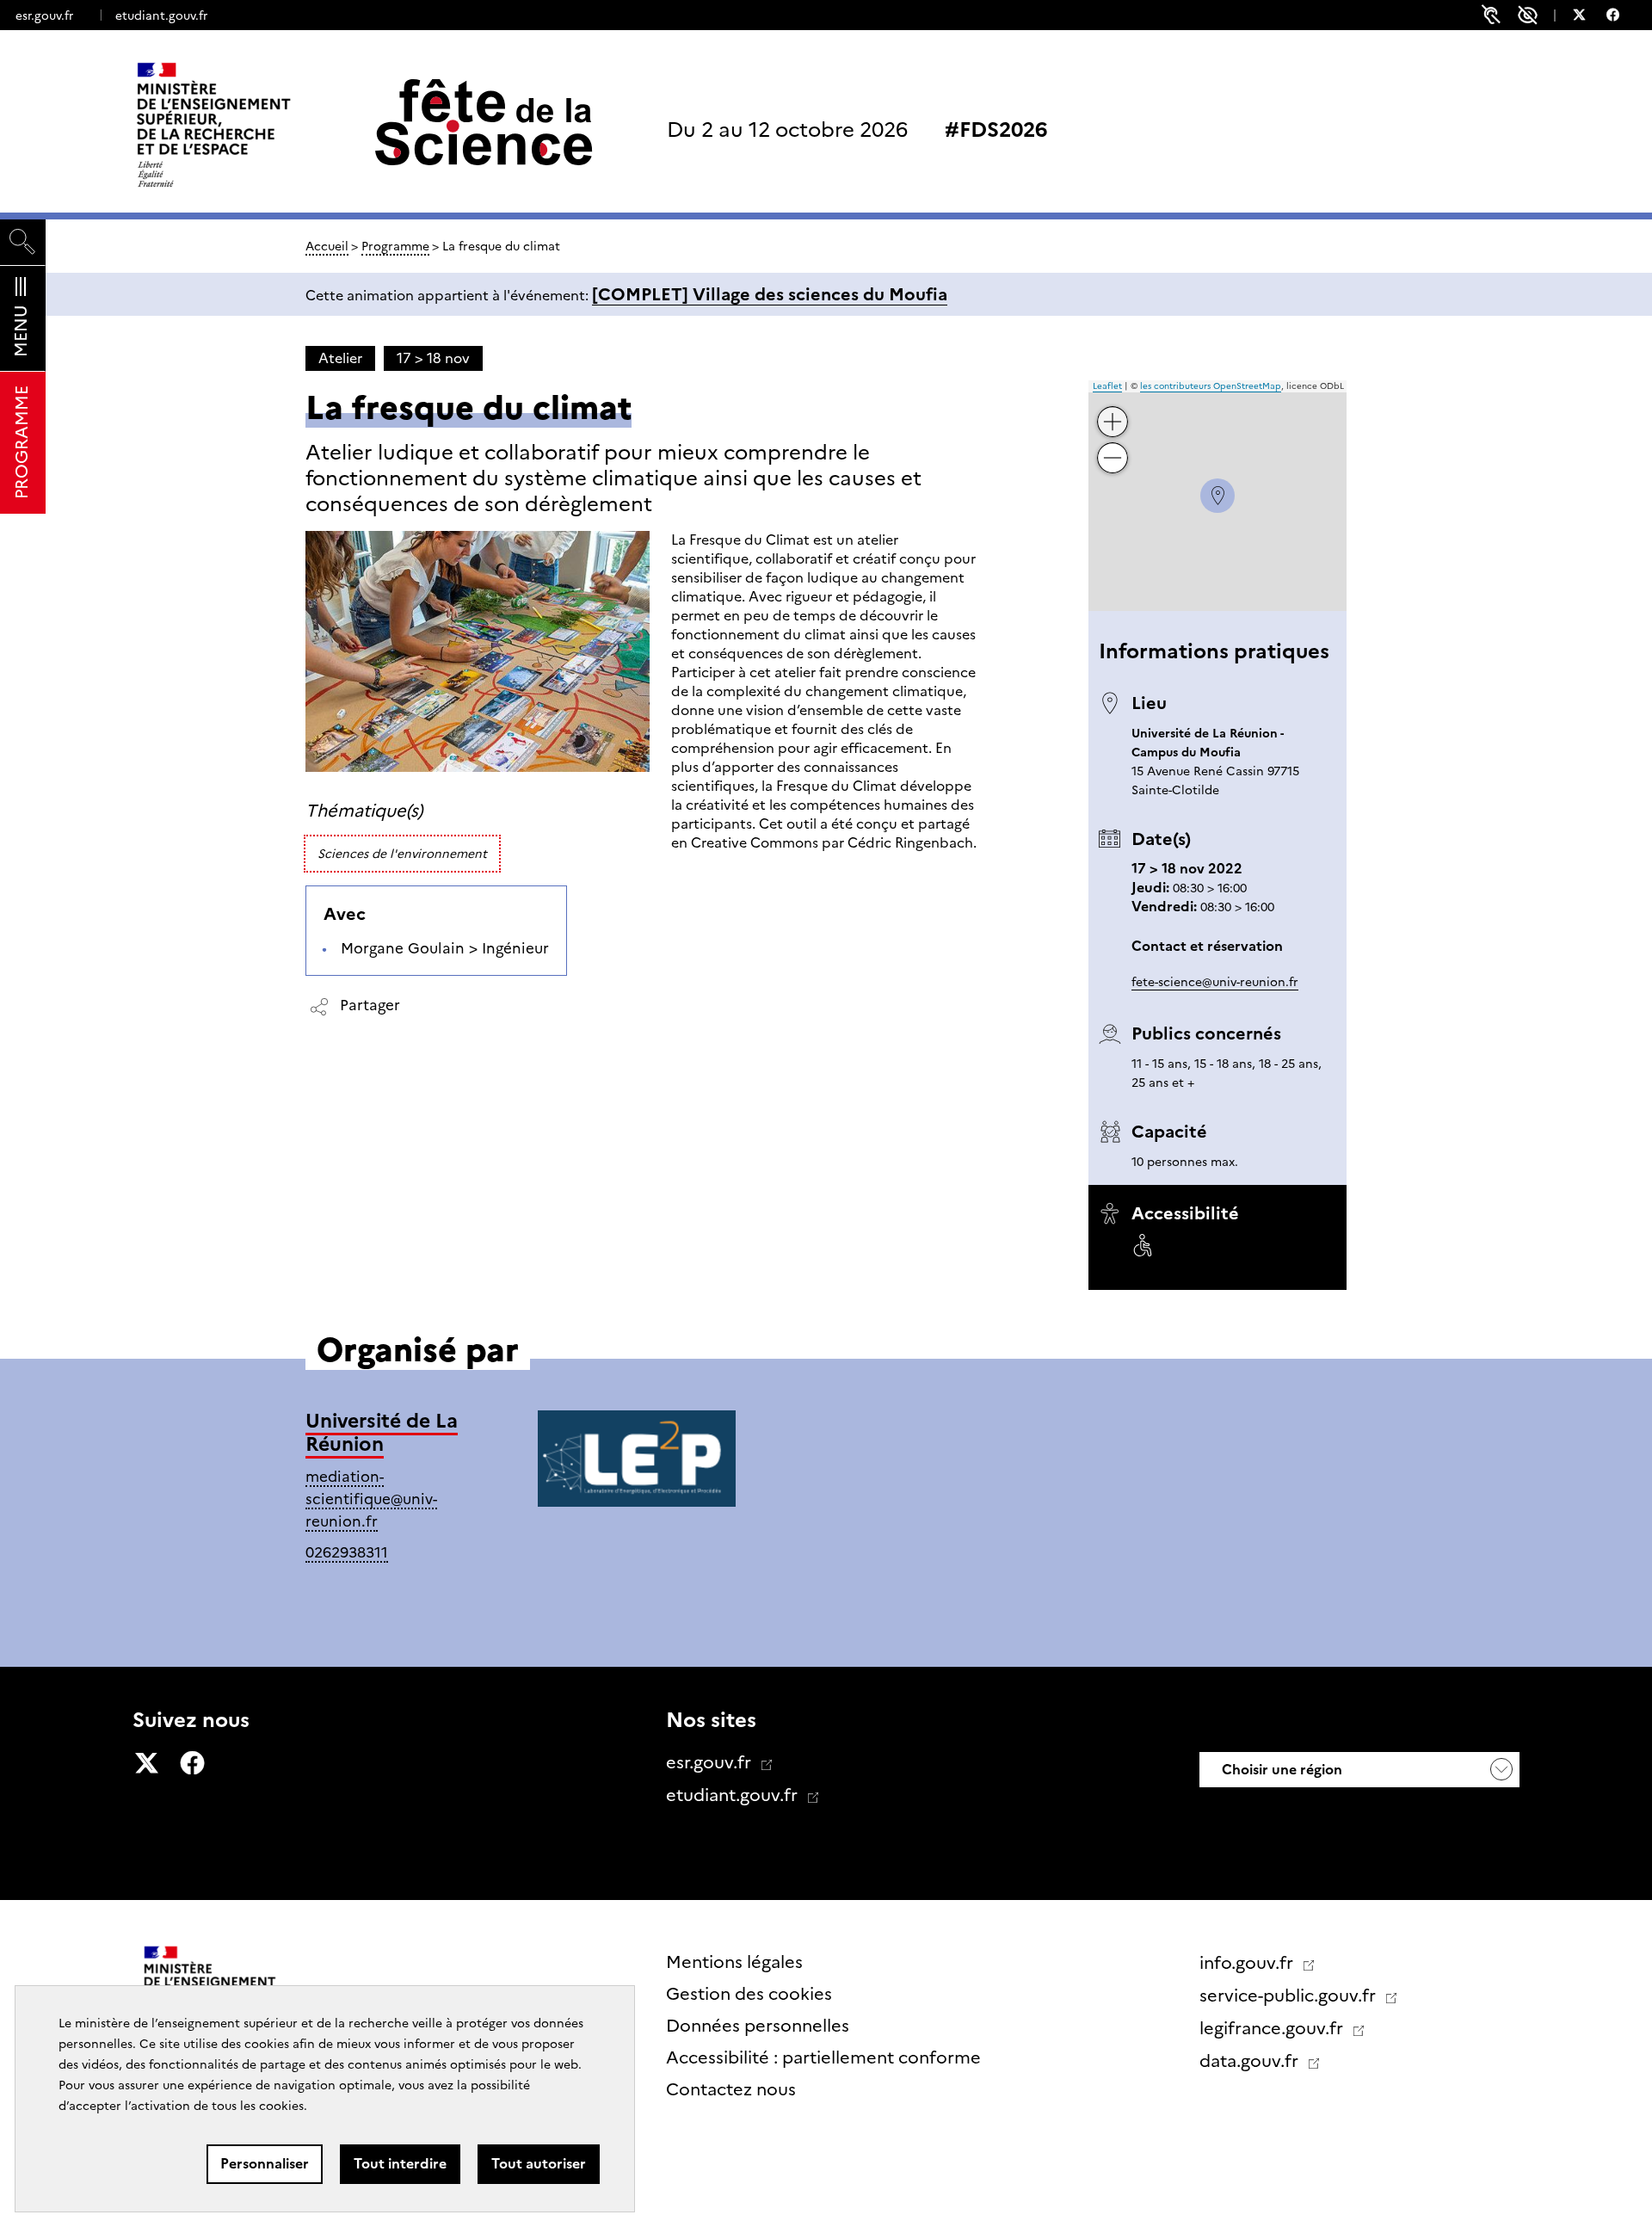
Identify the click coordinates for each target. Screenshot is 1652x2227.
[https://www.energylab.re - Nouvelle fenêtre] (637, 1462)
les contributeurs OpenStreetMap (1211, 386)
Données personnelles (758, 2026)
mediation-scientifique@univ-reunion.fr (371, 1499)
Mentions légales (734, 1962)
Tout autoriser (539, 2164)
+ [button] (1113, 408)
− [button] (1113, 444)
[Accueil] (250, 125)
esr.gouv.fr (44, 15)
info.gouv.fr (1248, 1963)
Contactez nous (731, 2089)
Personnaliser (265, 2164)
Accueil (327, 246)
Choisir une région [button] (1280, 1770)
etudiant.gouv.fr (161, 15)
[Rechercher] (23, 242)
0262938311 (347, 1552)
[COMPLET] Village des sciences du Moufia (770, 294)
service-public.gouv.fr (1290, 1996)
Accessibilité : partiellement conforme (823, 2057)
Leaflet (1107, 386)
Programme (395, 246)
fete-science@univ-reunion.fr (1215, 982)
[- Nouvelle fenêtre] (1588, 17)
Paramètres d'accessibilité (1528, 15)
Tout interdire (400, 2164)
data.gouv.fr (1251, 2061)
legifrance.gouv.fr (1273, 2028)
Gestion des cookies (749, 1994)
